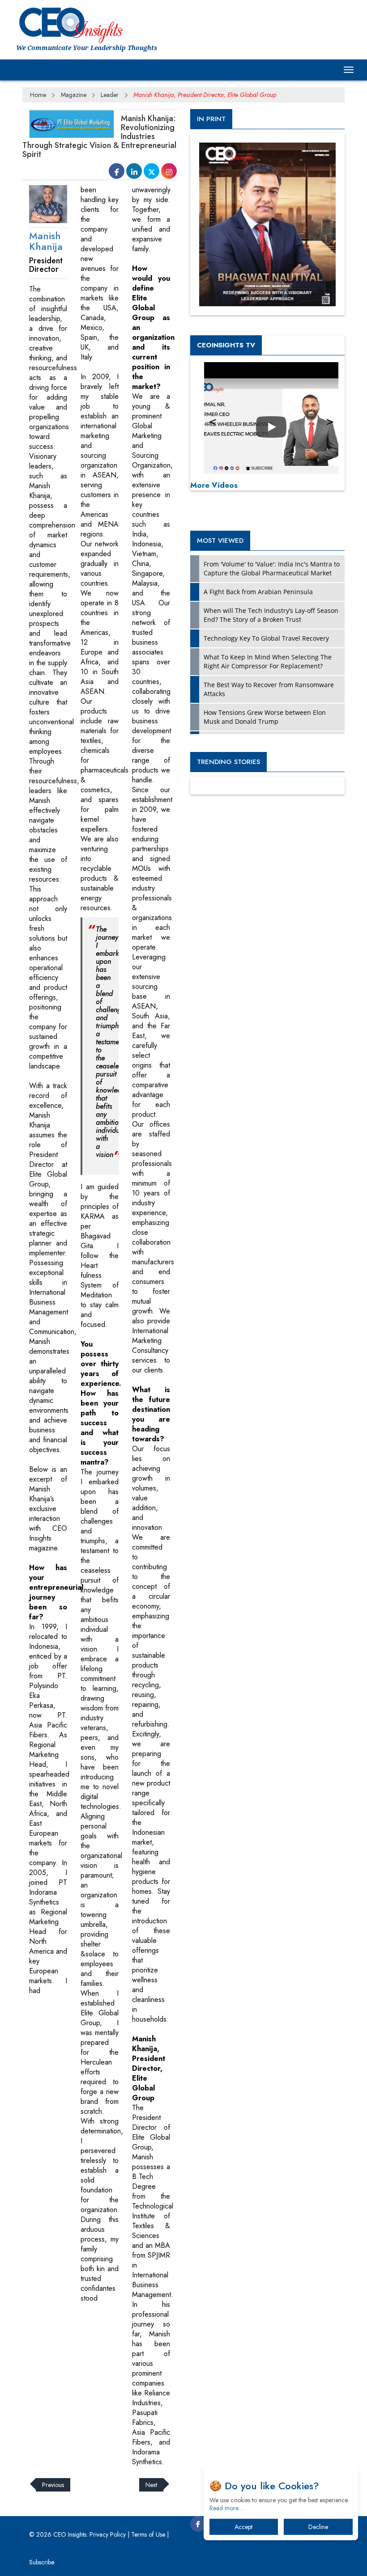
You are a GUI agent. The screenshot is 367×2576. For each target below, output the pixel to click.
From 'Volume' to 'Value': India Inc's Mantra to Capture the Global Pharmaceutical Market (272, 568)
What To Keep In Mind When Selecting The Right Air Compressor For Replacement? (268, 661)
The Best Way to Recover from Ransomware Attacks (269, 689)
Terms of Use (148, 2534)
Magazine (74, 95)
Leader (110, 95)
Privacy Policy (108, 2534)
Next (151, 2485)
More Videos (214, 485)
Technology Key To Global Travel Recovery (266, 638)
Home (38, 95)
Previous (53, 2485)
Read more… (226, 2508)
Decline (318, 2527)
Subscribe (42, 2562)
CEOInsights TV (226, 345)
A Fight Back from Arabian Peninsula (258, 592)
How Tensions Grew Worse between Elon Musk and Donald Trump (265, 717)
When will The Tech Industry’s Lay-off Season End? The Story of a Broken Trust (271, 615)
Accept (243, 2527)
